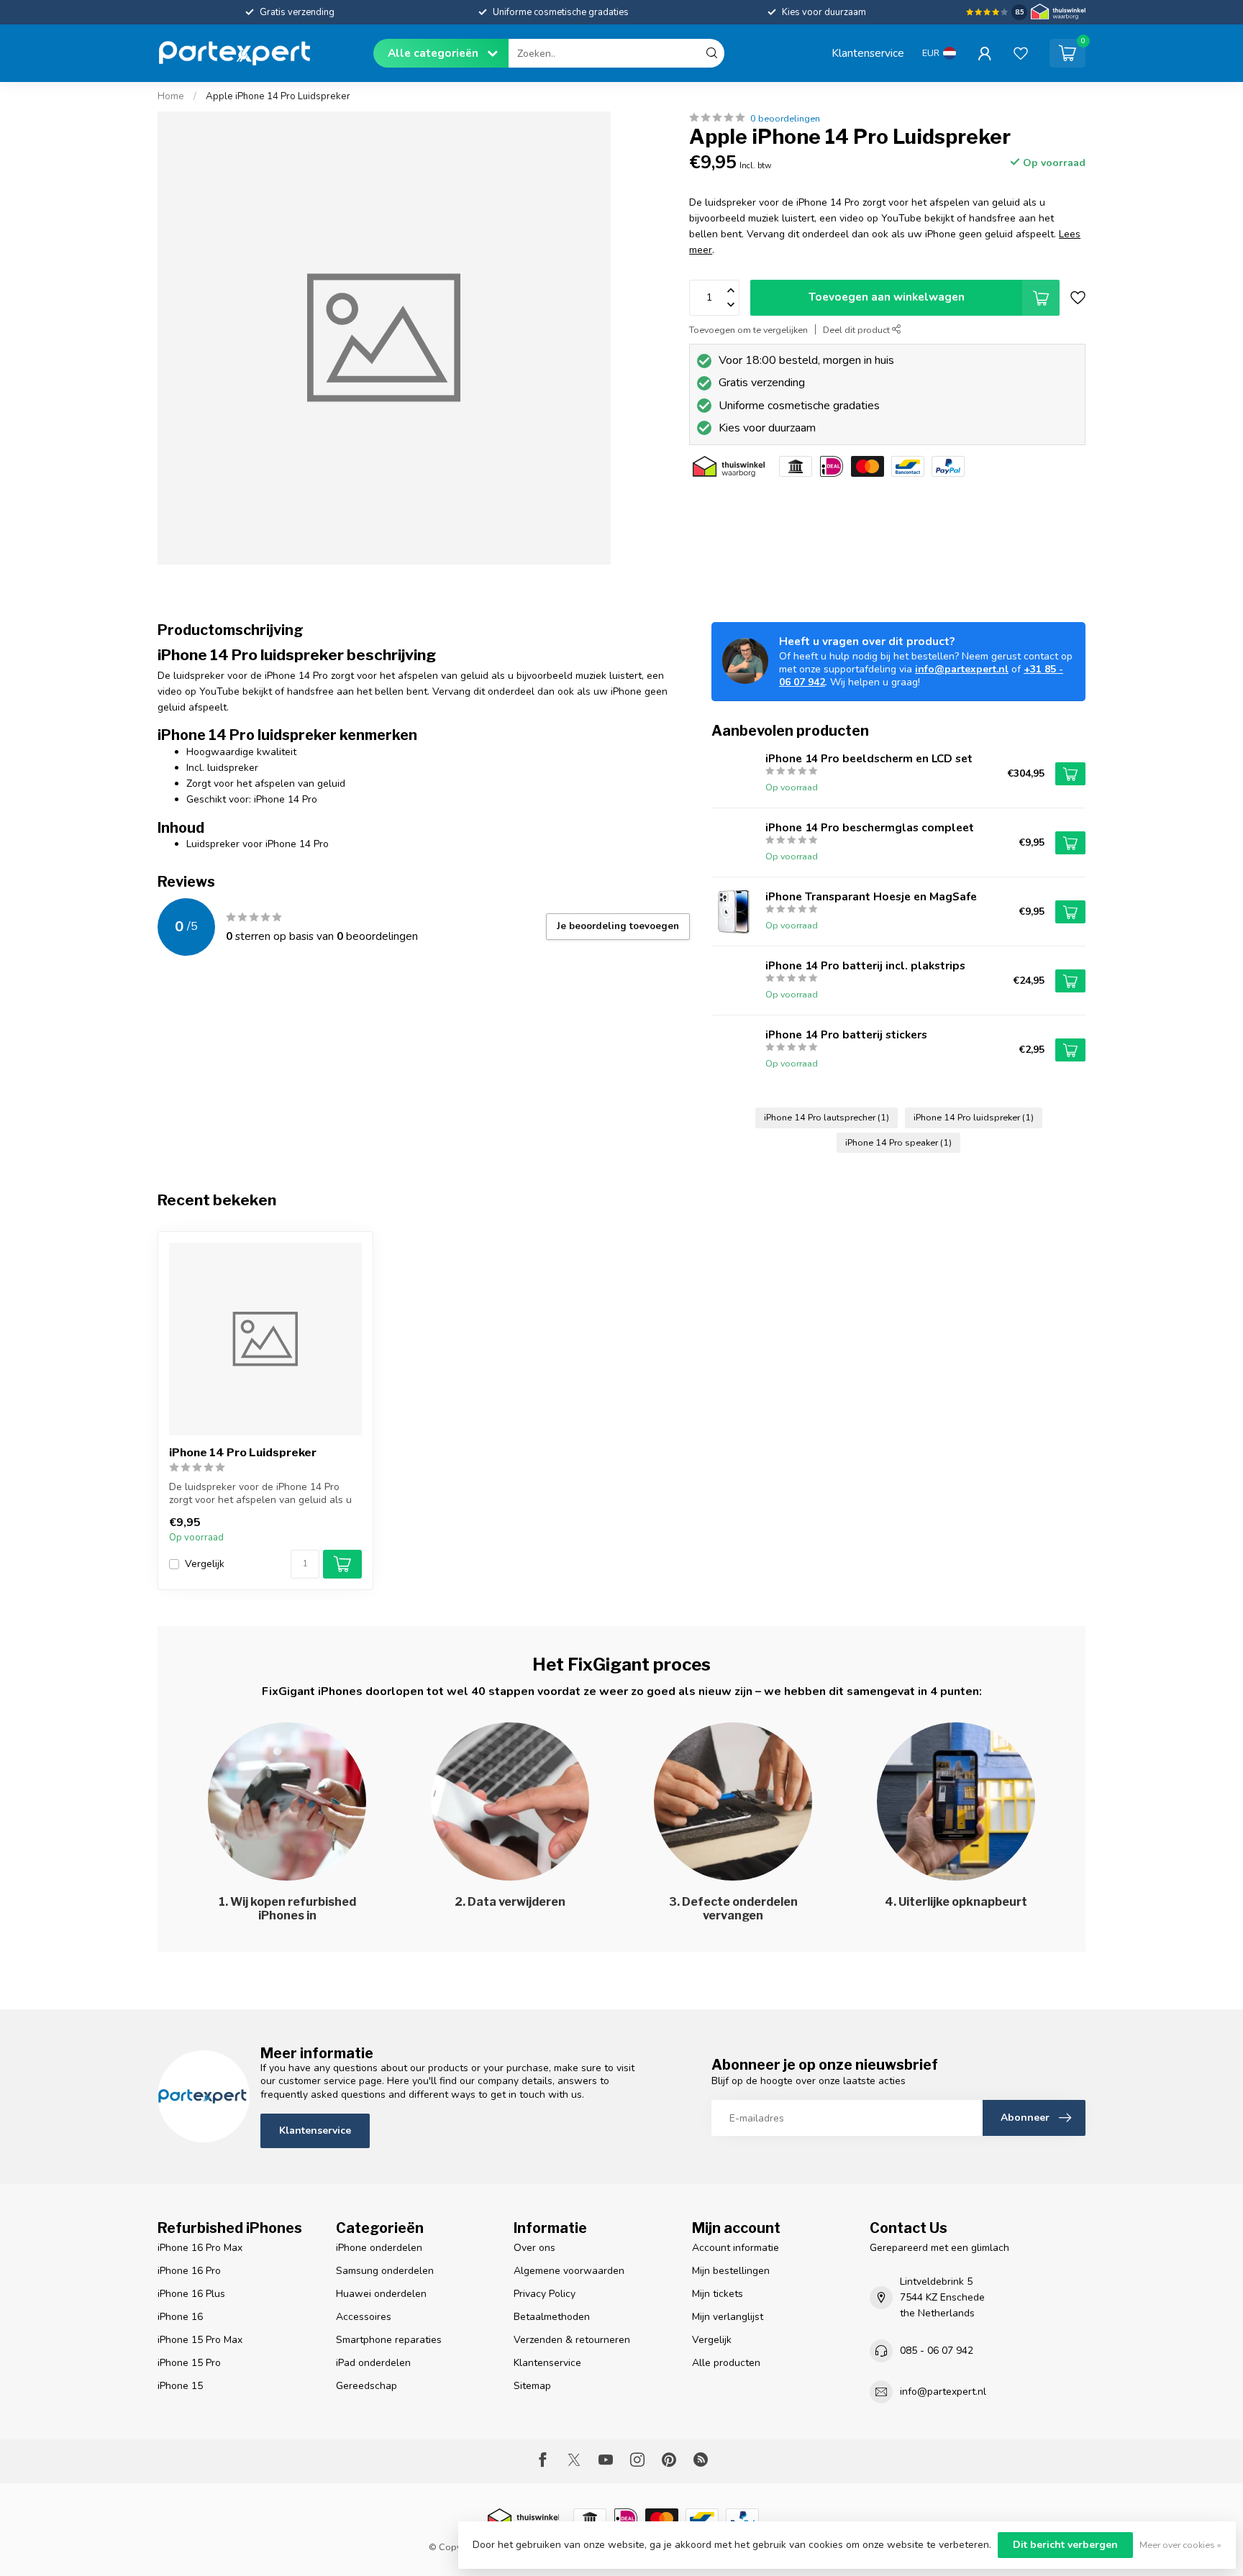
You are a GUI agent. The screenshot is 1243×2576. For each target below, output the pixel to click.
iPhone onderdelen (379, 2248)
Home (171, 96)
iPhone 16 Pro (189, 2271)
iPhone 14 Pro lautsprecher (827, 1117)
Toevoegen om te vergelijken (748, 330)
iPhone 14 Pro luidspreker (974, 1117)
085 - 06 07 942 (937, 2351)
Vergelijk (205, 1564)
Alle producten (726, 2363)
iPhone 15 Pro (189, 2363)
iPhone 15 (180, 2386)
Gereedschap (366, 2386)
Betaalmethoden (552, 2317)
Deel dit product (857, 330)
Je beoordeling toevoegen (618, 926)
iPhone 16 (180, 2317)
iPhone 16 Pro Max (200, 2248)
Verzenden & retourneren (572, 2340)
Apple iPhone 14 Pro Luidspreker (278, 96)
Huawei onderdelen (381, 2294)
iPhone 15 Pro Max (200, 2340)
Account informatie (736, 2248)
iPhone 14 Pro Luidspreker (243, 1453)
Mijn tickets (718, 2294)
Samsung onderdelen (385, 2271)
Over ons (534, 2248)
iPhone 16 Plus (191, 2294)
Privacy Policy (545, 2294)
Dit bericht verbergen (1065, 2545)
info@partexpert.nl (962, 669)
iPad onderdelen (373, 2363)
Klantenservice (868, 53)
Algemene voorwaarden (569, 2271)
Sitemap (532, 2386)
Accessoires (364, 2317)
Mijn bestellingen (731, 2271)
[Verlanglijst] (1021, 53)
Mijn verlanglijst (728, 2317)
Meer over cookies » (1180, 2545)
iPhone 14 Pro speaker (898, 1142)
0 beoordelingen (785, 118)
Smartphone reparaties (389, 2340)
